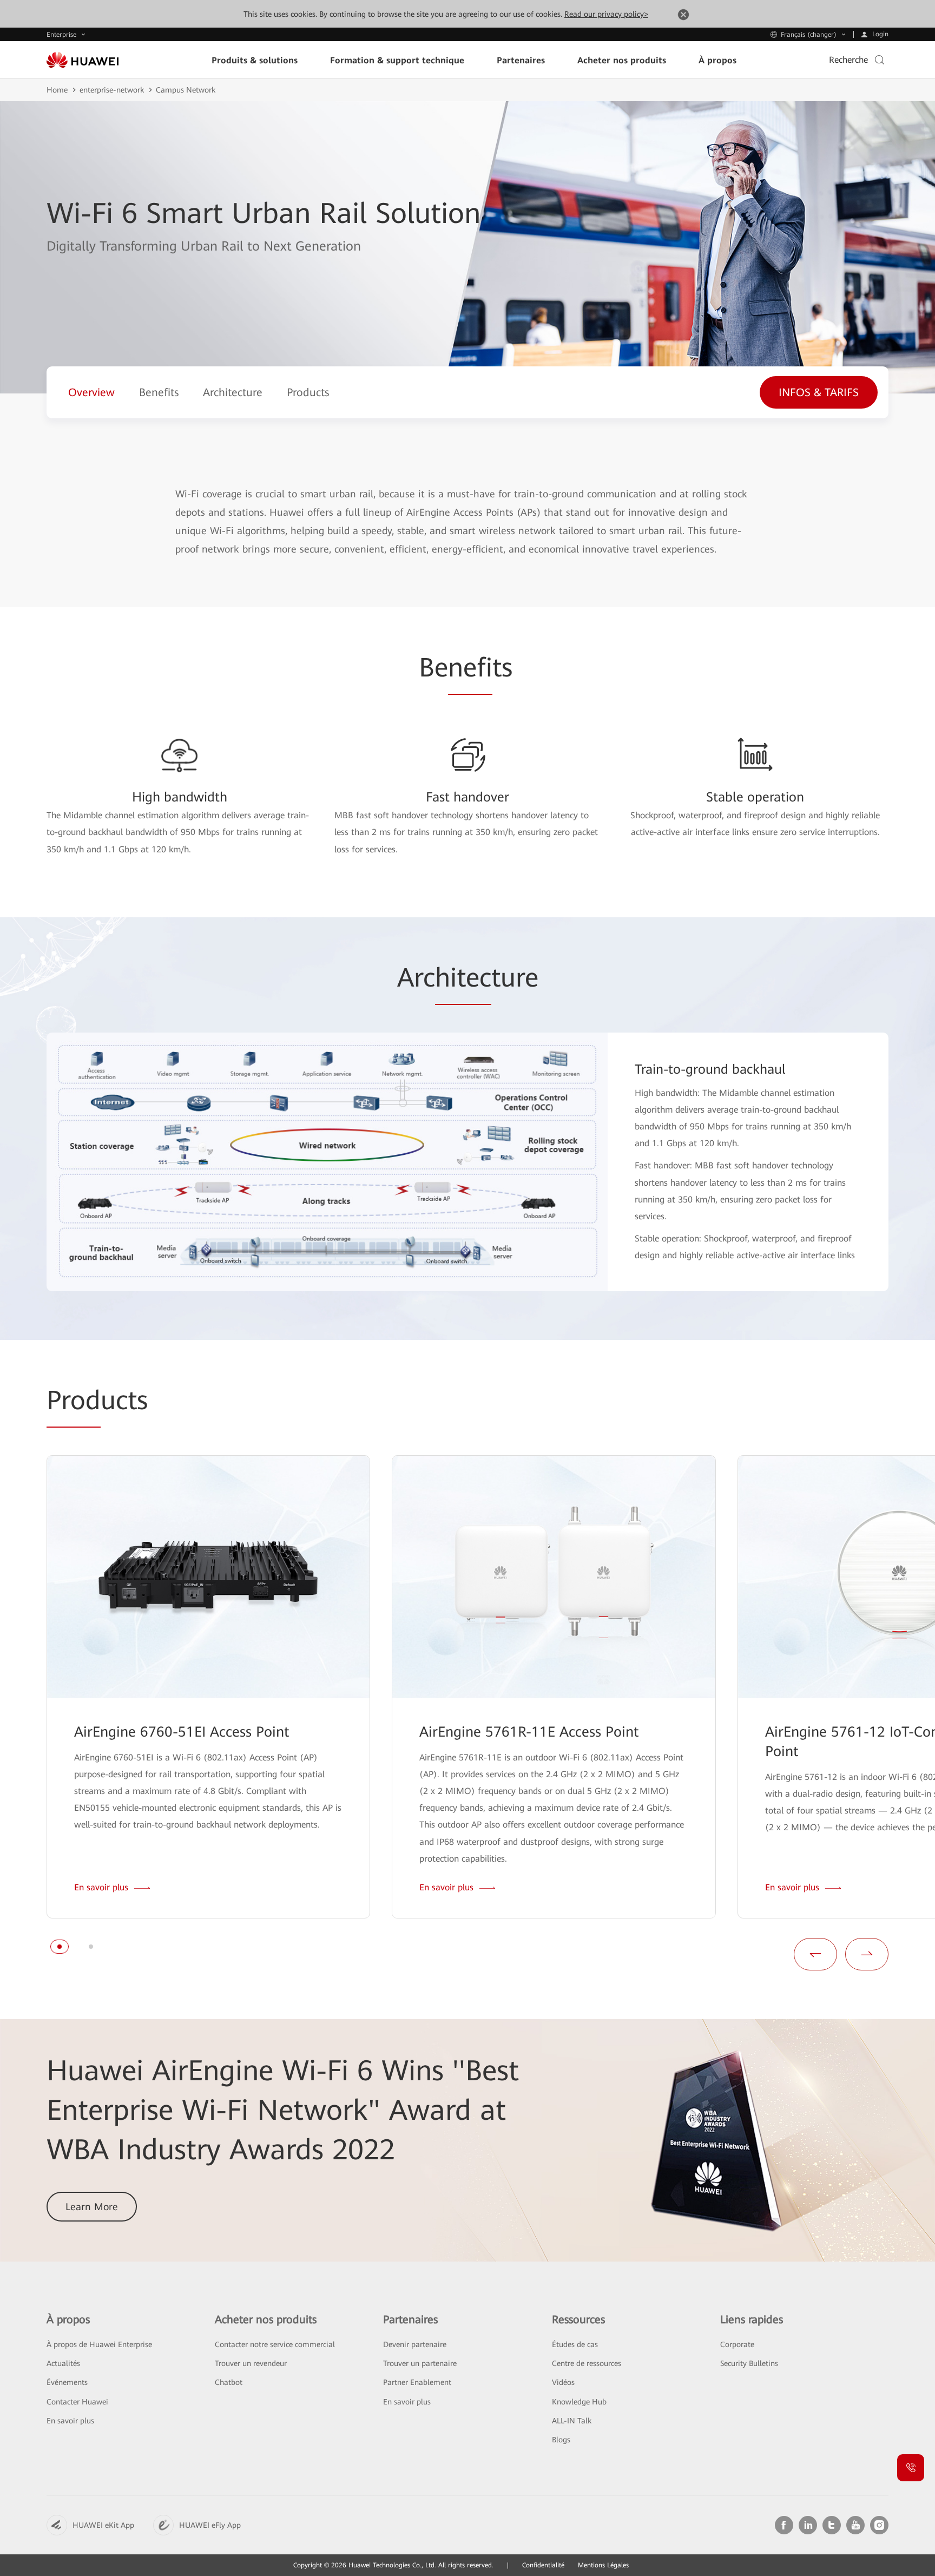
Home (57, 90)
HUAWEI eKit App (103, 2525)
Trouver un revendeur (251, 2363)
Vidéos (563, 2382)
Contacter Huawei (77, 2402)
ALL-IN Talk (572, 2421)
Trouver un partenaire (420, 2363)
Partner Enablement (417, 2382)
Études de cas (575, 2344)
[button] (60, 1947)
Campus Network (186, 90)
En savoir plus (70, 2421)
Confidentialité (543, 2565)
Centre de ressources (587, 2363)
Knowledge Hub (579, 2402)
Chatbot (229, 2382)
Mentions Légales (603, 2565)
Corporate (737, 2344)
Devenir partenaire (415, 2344)
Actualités (63, 2363)
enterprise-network (112, 90)
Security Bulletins (749, 2363)
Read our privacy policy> (606, 14)
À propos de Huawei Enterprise (99, 2344)
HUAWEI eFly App (210, 2525)
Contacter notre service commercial (275, 2344)
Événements (67, 2382)
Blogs (561, 2440)
